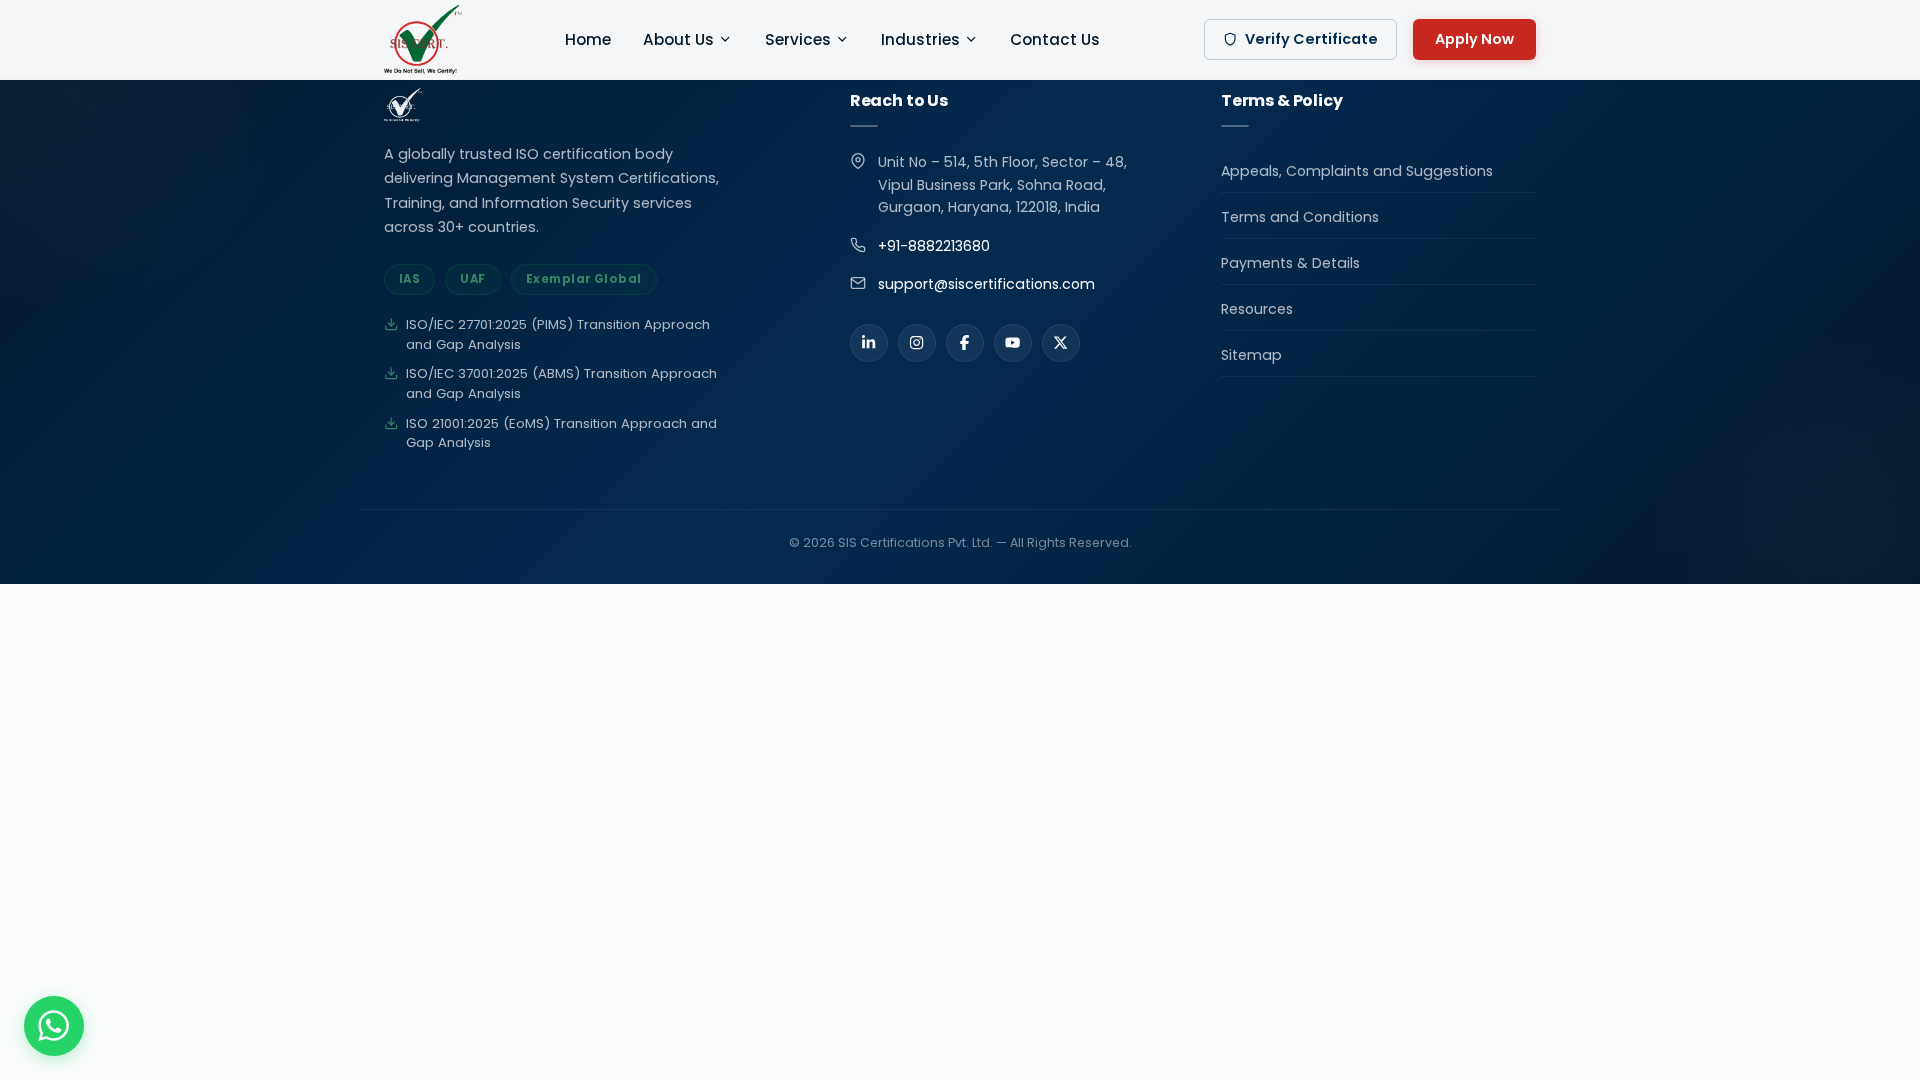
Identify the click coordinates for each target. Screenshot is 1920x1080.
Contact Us (1055, 39)
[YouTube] (1013, 343)
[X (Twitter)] (1061, 343)
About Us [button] (678, 39)
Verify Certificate (1311, 39)
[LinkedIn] (869, 343)
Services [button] (798, 39)
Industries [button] (920, 39)
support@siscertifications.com (986, 284)
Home (588, 39)
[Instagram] (917, 343)
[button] (54, 1026)
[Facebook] (965, 343)
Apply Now (1474, 39)
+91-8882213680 (934, 246)
